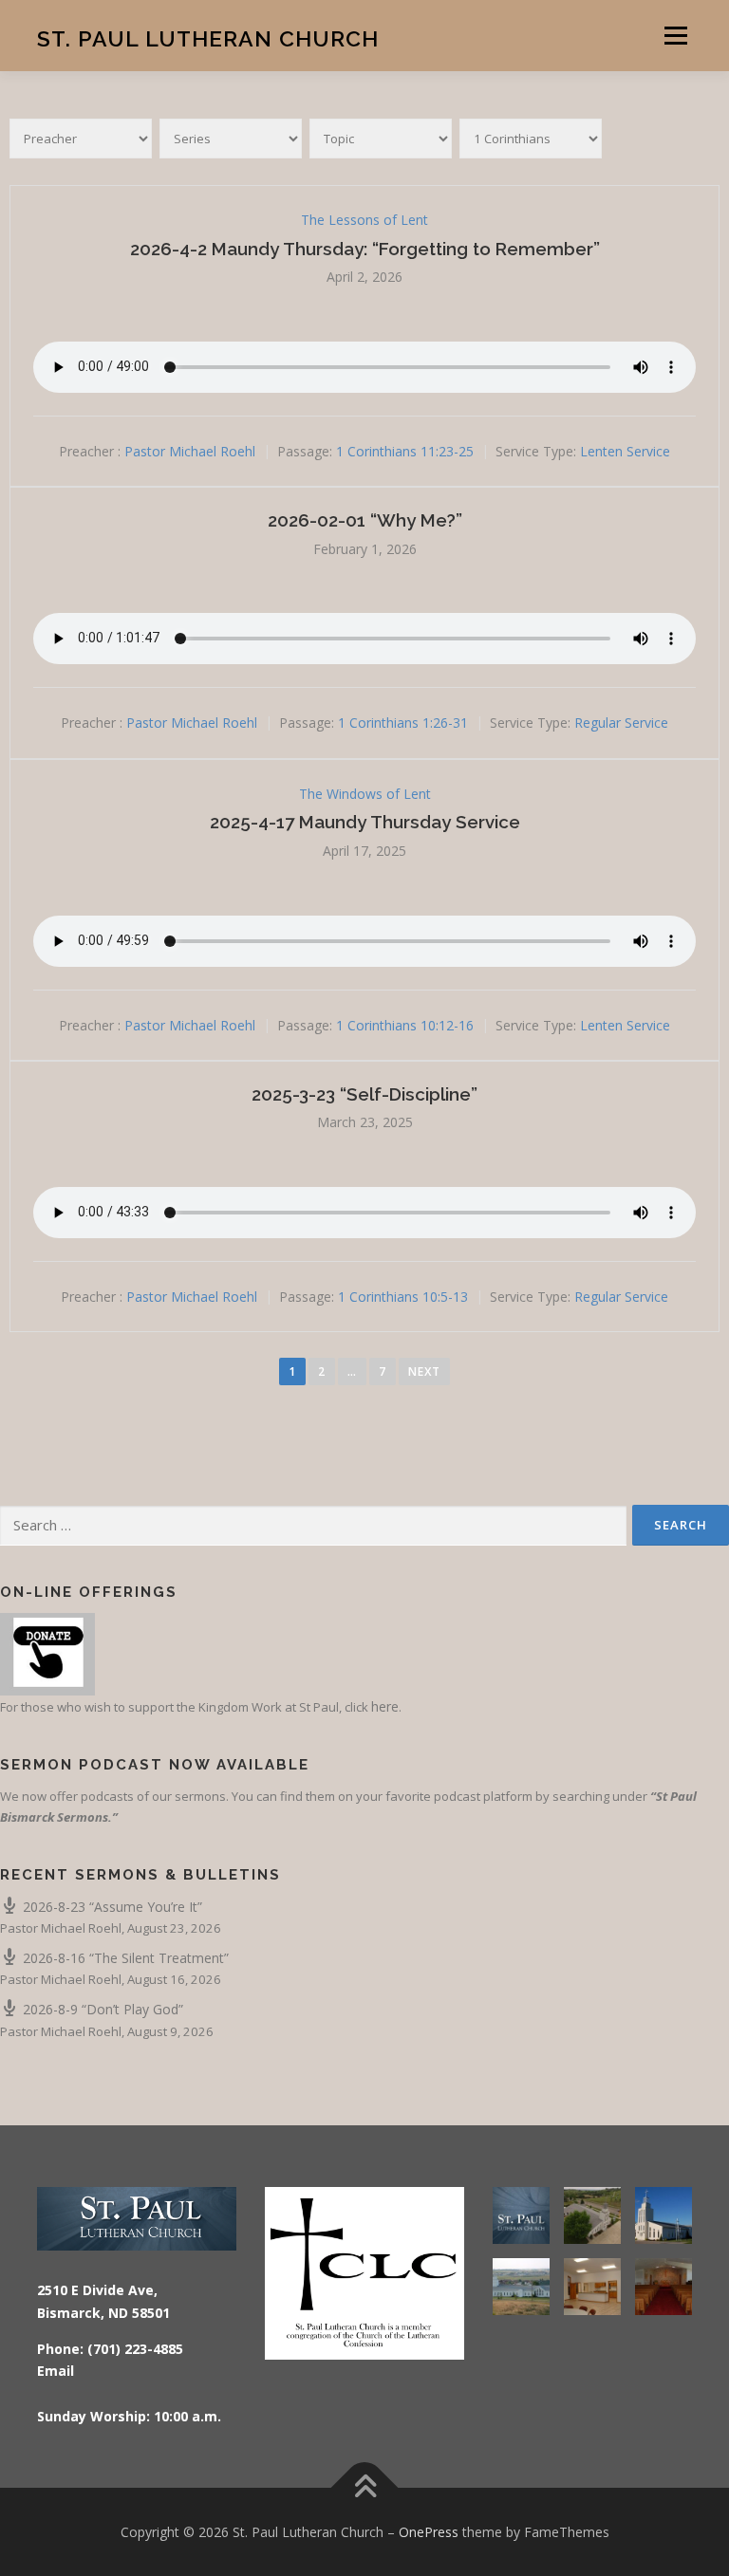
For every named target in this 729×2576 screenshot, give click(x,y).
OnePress (429, 2532)
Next (424, 1371)
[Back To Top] (365, 2487)
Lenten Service (625, 451)
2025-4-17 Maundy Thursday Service (365, 822)
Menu (675, 35)
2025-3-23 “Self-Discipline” (364, 1094)
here (385, 1706)
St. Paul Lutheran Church (208, 37)
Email (56, 2371)
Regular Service (621, 723)
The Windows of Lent (365, 794)
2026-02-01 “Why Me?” (365, 520)
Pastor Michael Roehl (190, 451)
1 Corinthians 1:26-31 (403, 723)
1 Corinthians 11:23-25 (405, 451)
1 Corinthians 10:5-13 (403, 1297)
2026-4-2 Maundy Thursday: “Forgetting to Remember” (365, 249)
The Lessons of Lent (364, 220)
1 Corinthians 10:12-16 (405, 1025)
